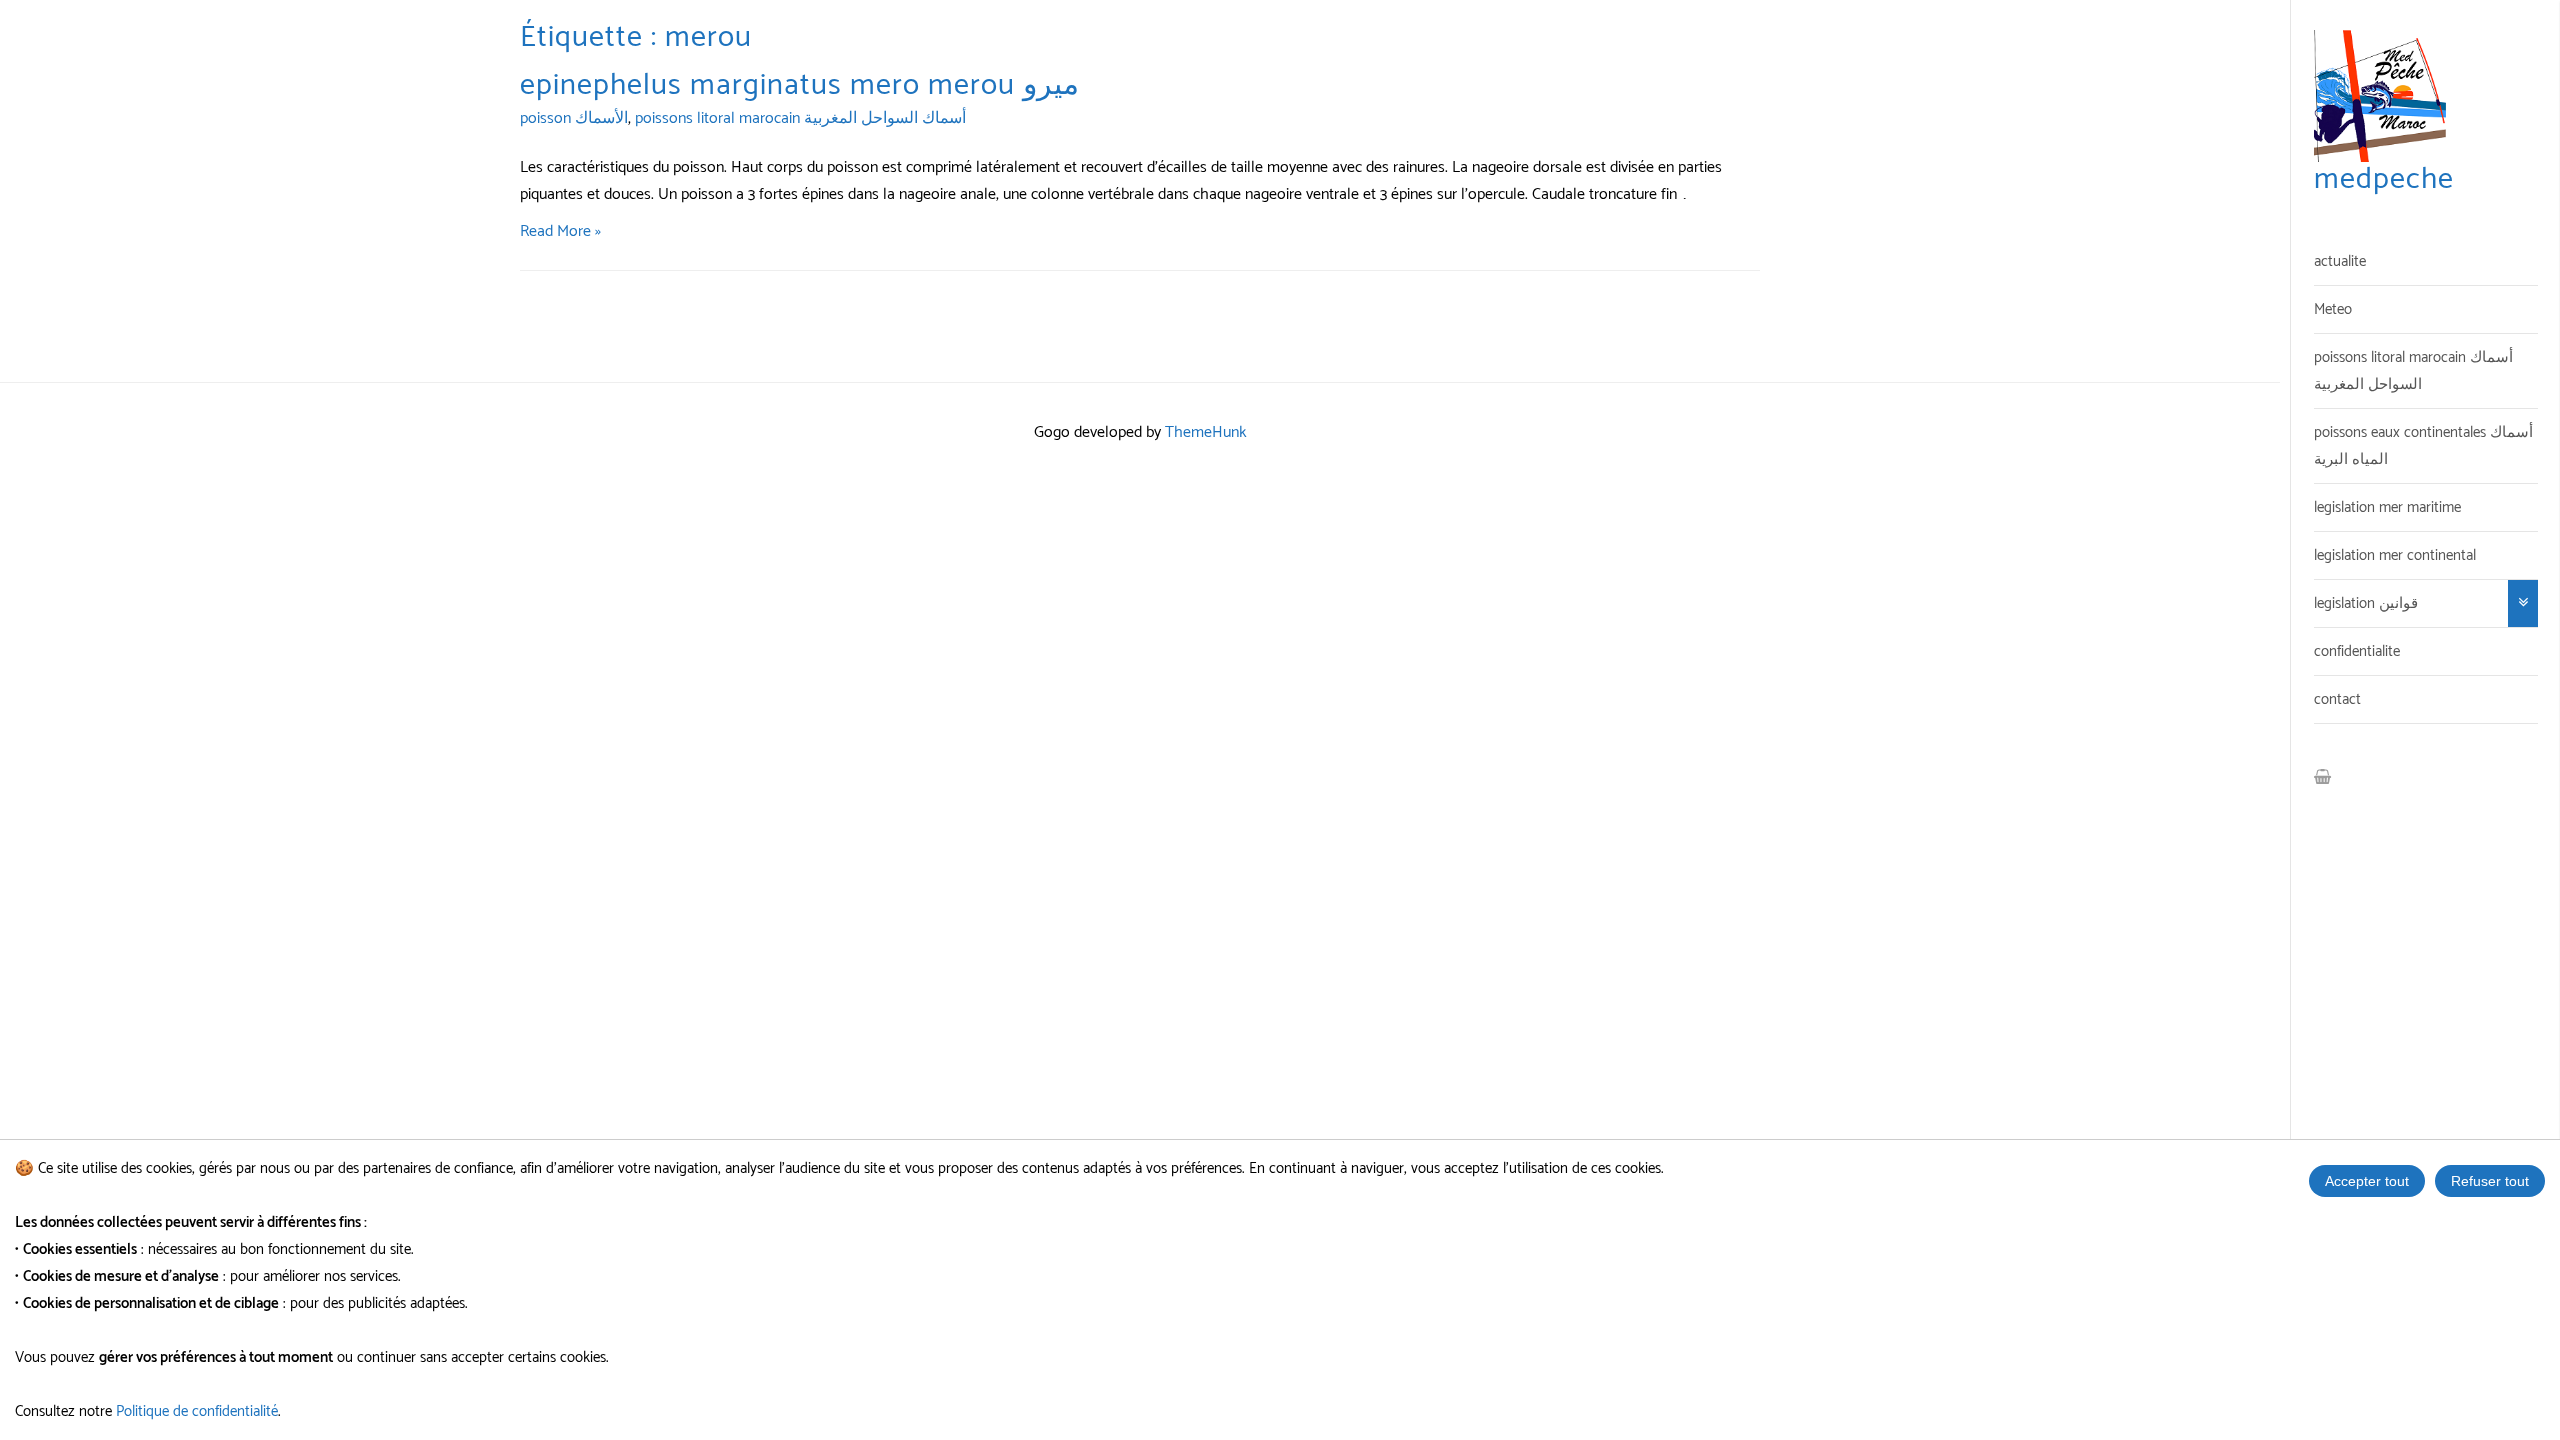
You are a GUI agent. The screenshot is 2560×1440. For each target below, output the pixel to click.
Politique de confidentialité (197, 1411)
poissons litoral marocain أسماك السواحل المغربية (800, 118)
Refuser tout (2490, 1181)
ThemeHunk (1206, 432)
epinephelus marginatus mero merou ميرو (799, 85)
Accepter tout (2367, 1181)
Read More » (560, 231)
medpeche (2384, 179)
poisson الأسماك (574, 118)
